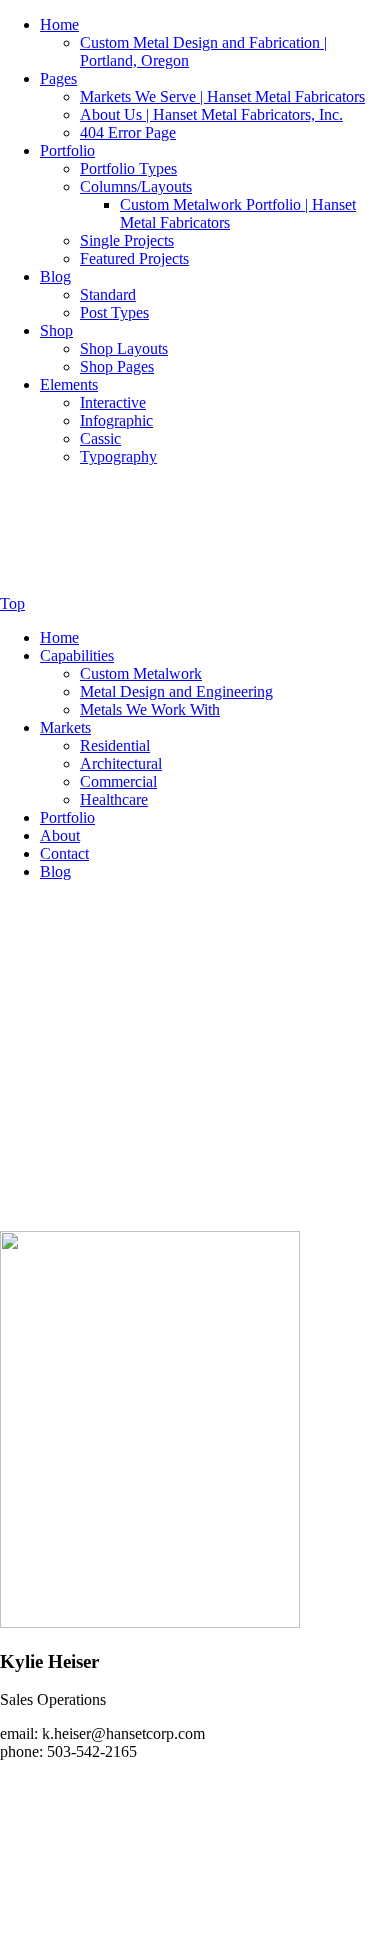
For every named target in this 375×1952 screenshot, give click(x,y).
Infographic (116, 420)
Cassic (100, 438)
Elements (69, 384)
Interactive (113, 402)
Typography (118, 456)
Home (59, 24)
